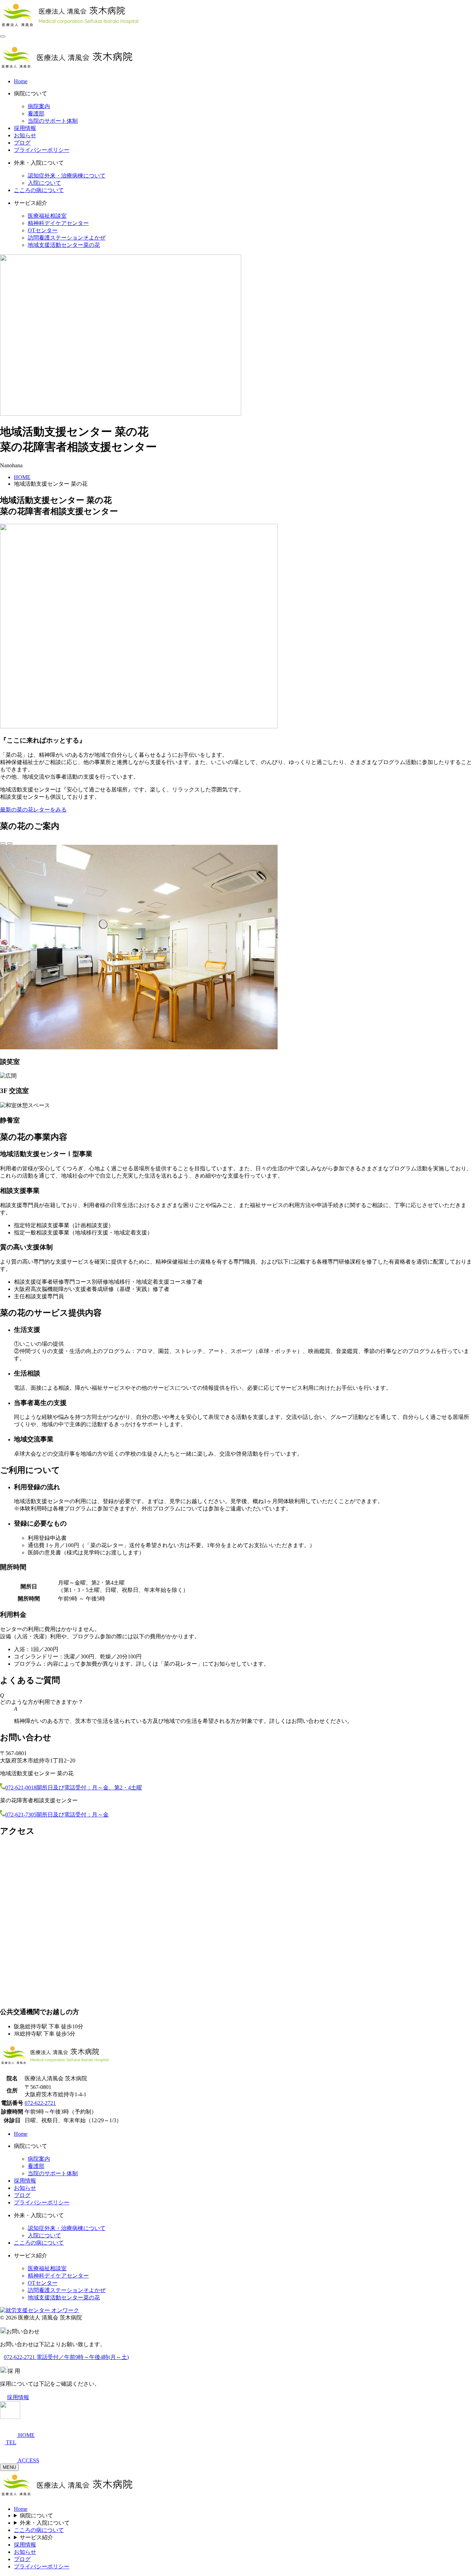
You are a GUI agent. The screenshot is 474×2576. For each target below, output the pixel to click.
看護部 (36, 114)
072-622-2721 (40, 2103)
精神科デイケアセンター (58, 223)
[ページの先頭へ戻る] (10, 2417)
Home (21, 81)
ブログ (22, 143)
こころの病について (39, 190)
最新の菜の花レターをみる (33, 810)
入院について (44, 183)
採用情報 (25, 128)
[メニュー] (3, 36)
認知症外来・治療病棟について (67, 176)
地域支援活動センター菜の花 (64, 245)
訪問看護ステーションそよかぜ (67, 238)
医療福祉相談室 (47, 216)
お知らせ (25, 135)
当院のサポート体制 (53, 121)
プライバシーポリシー (42, 150)
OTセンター (43, 230)
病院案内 (39, 106)
